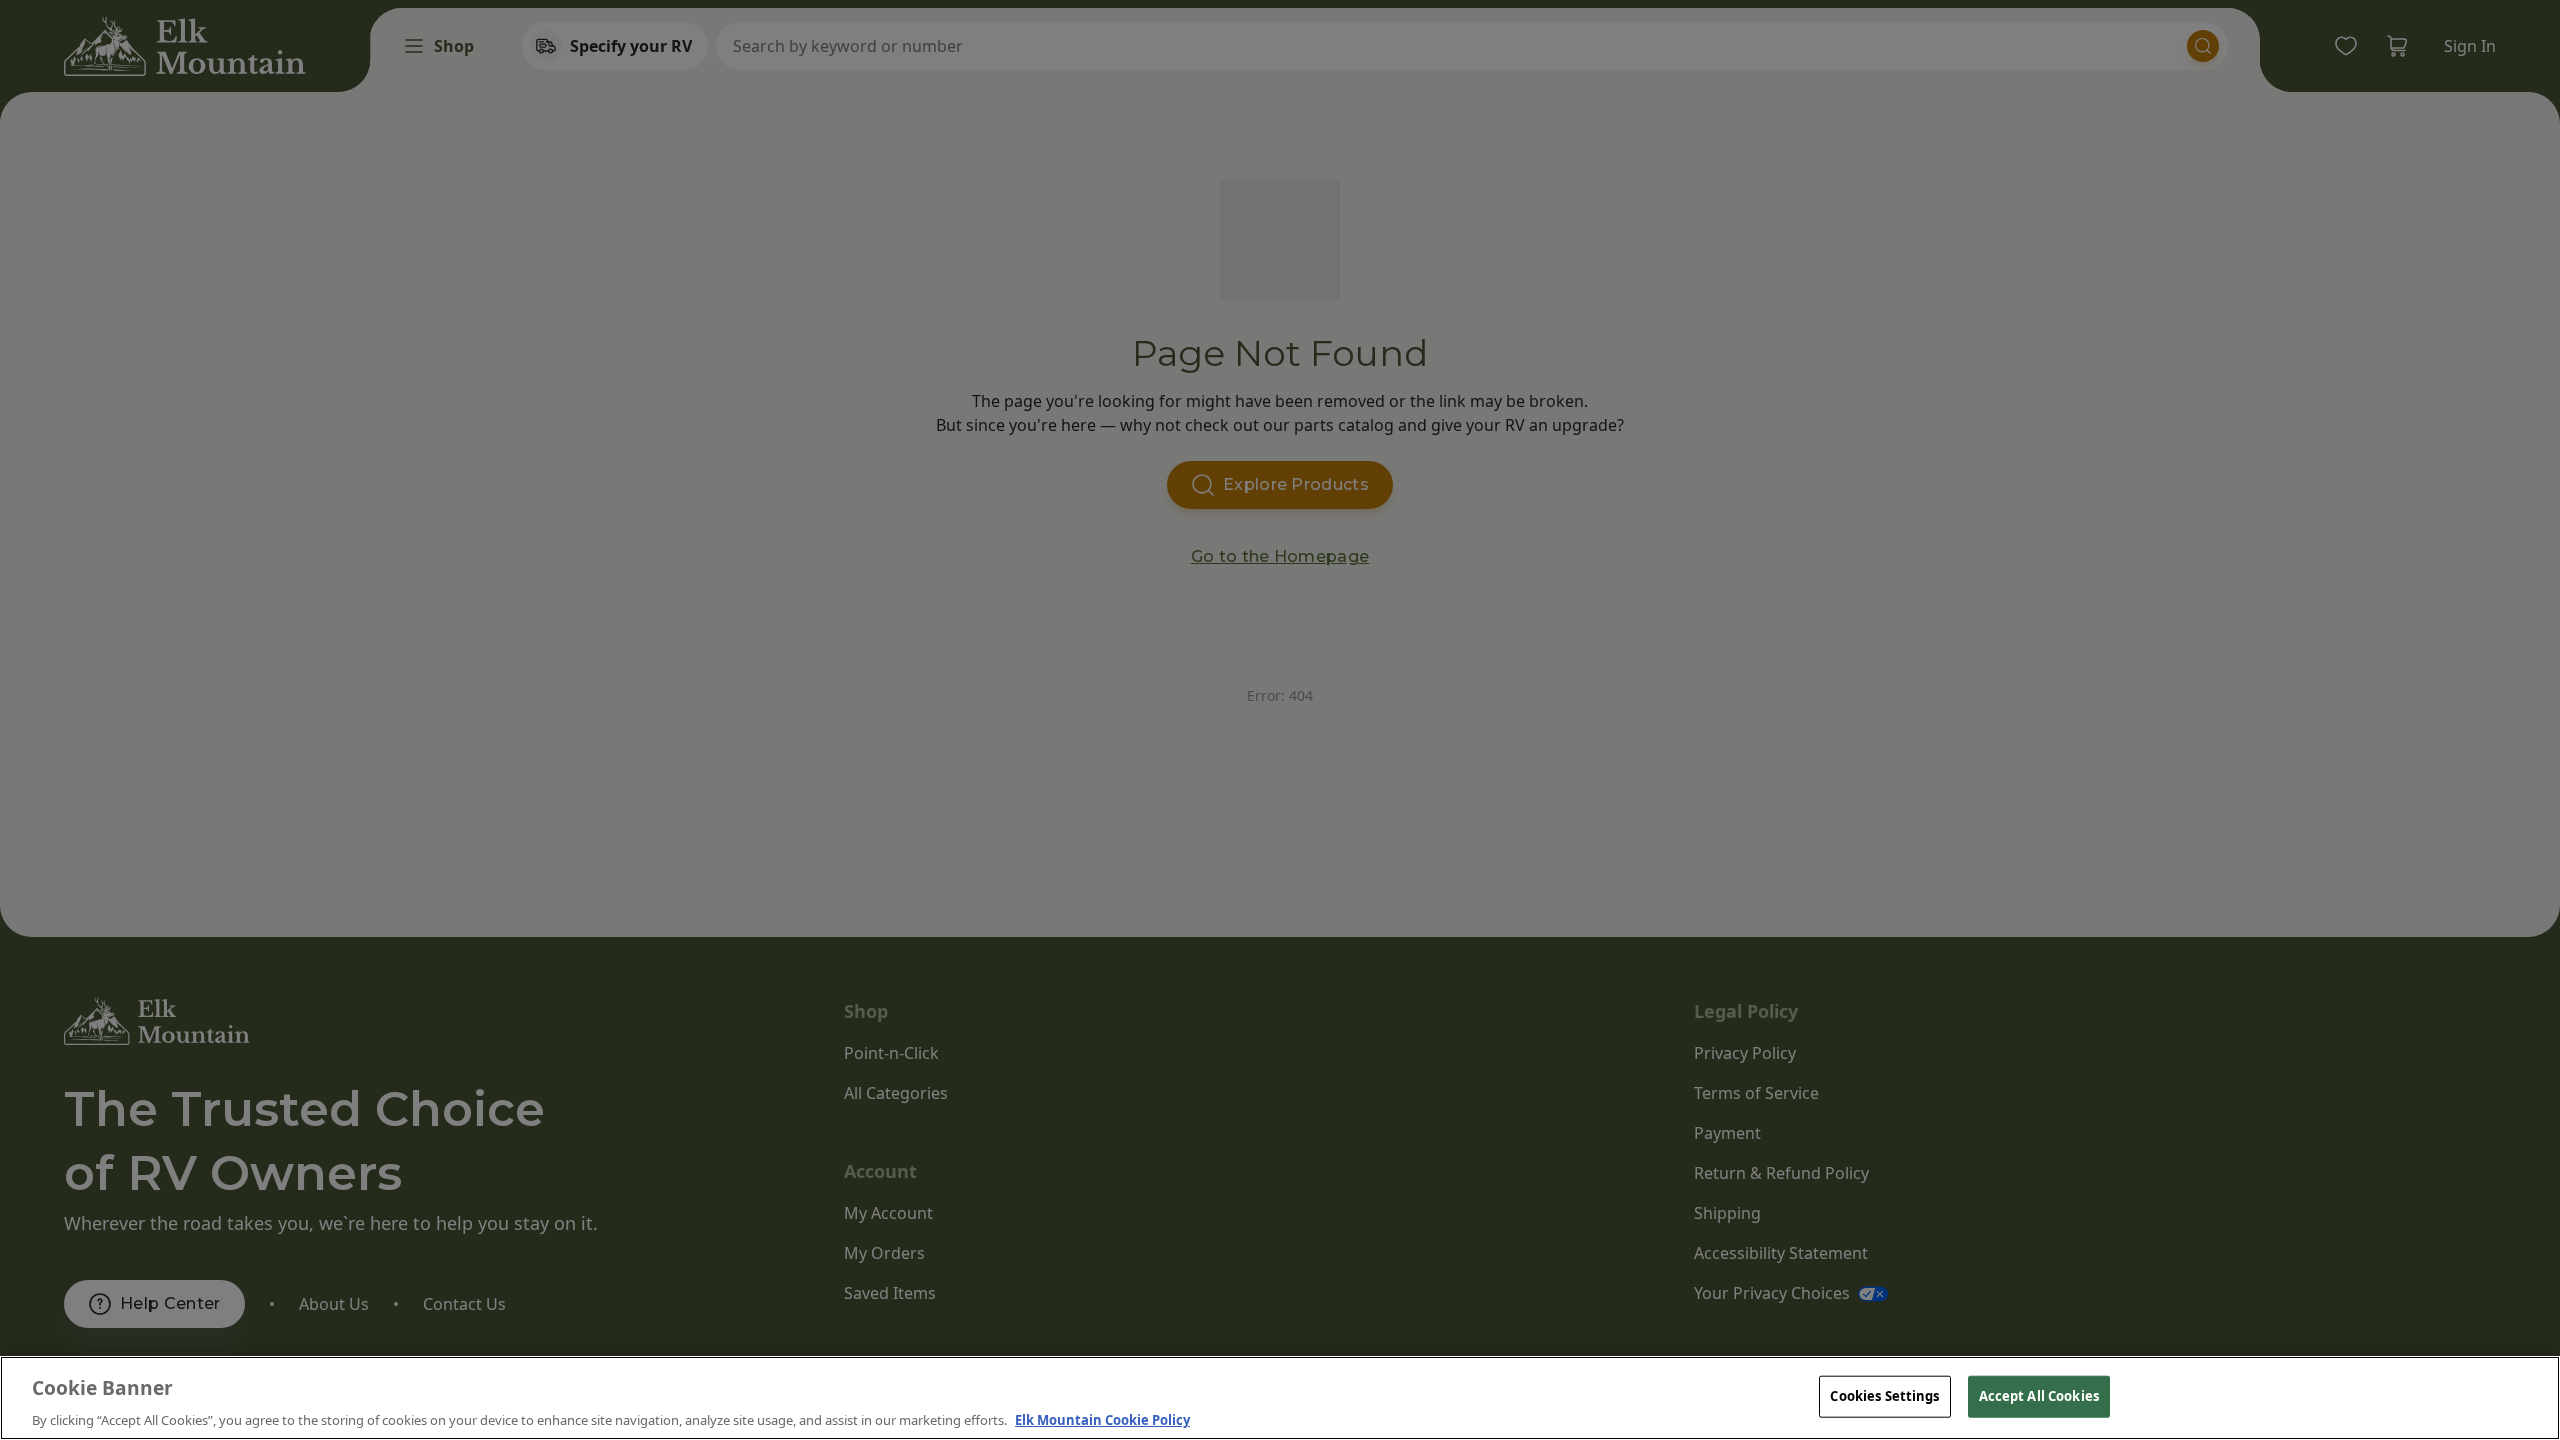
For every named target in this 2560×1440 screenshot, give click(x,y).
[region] (1280, 1398)
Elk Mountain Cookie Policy (1102, 1419)
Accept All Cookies (2039, 1395)
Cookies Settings (1884, 1395)
